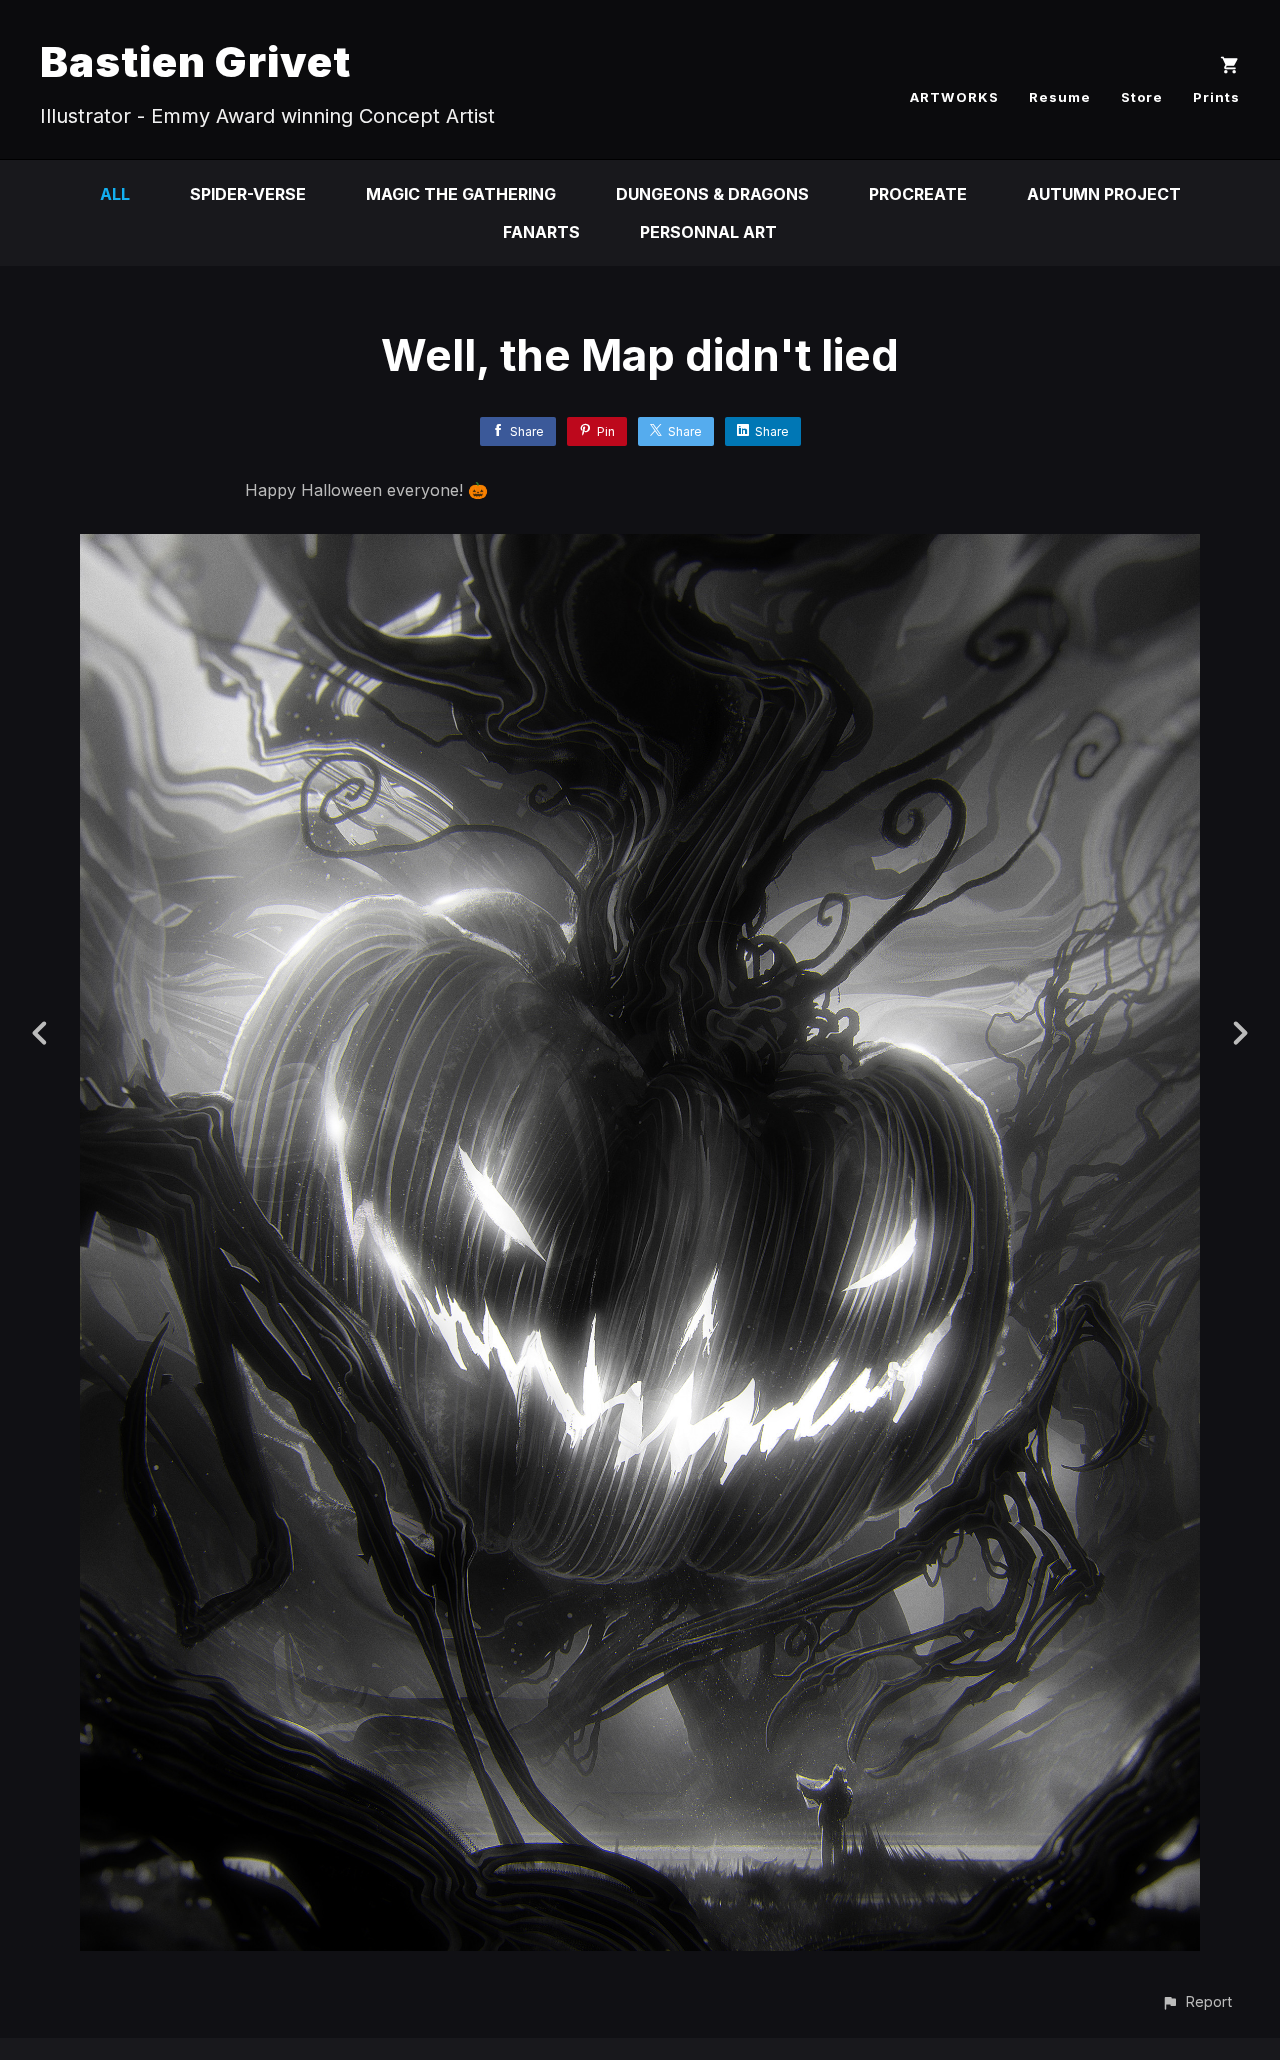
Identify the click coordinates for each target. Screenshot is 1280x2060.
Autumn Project (1104, 194)
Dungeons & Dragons (712, 194)
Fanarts (541, 232)
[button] (1196, 2001)
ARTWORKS (954, 97)
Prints (1216, 97)
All (115, 194)
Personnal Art (708, 232)
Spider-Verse (248, 194)
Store (1142, 97)
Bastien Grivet (195, 61)
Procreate (918, 194)
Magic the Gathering (461, 194)
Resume (1060, 97)
